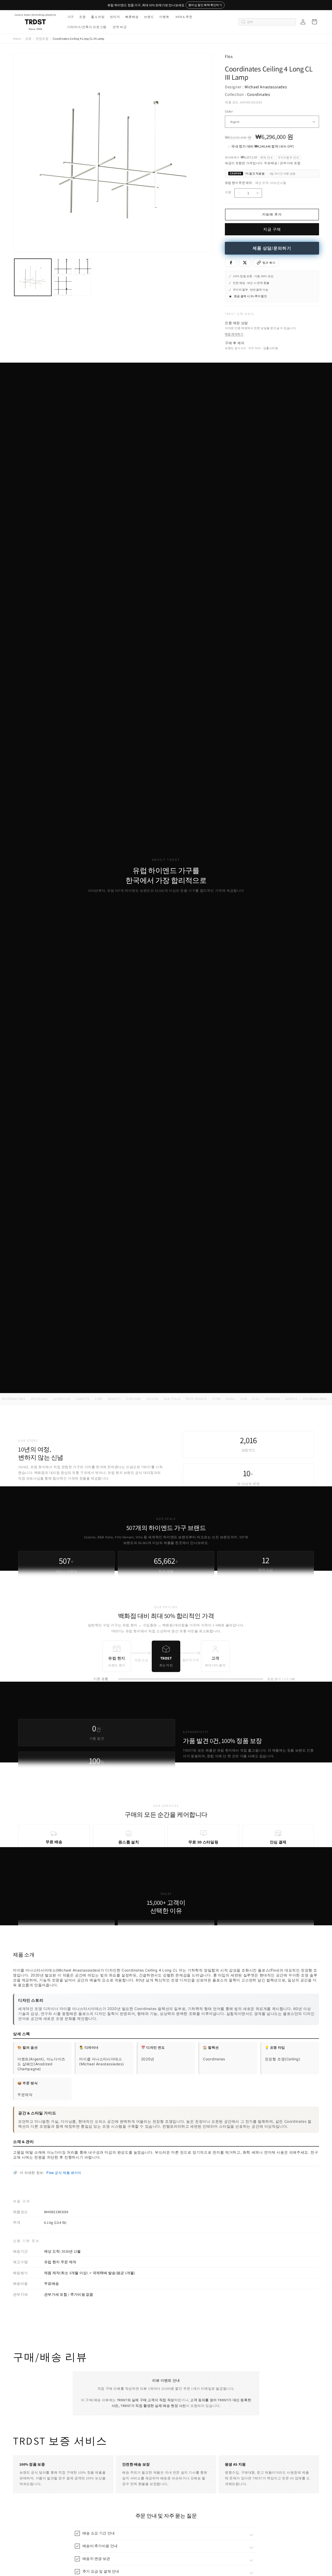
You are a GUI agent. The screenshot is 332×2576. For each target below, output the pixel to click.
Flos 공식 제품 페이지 (64, 2173)
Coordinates (259, 94)
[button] (70, 17)
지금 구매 (272, 229)
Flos (229, 56)
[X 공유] (245, 263)
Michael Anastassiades (266, 87)
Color (229, 111)
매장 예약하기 (234, 334)
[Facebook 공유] (231, 263)
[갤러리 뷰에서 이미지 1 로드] (33, 277)
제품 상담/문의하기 (272, 248)
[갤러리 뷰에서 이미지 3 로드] (72, 277)
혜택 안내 (266, 157)
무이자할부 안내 (288, 157)
